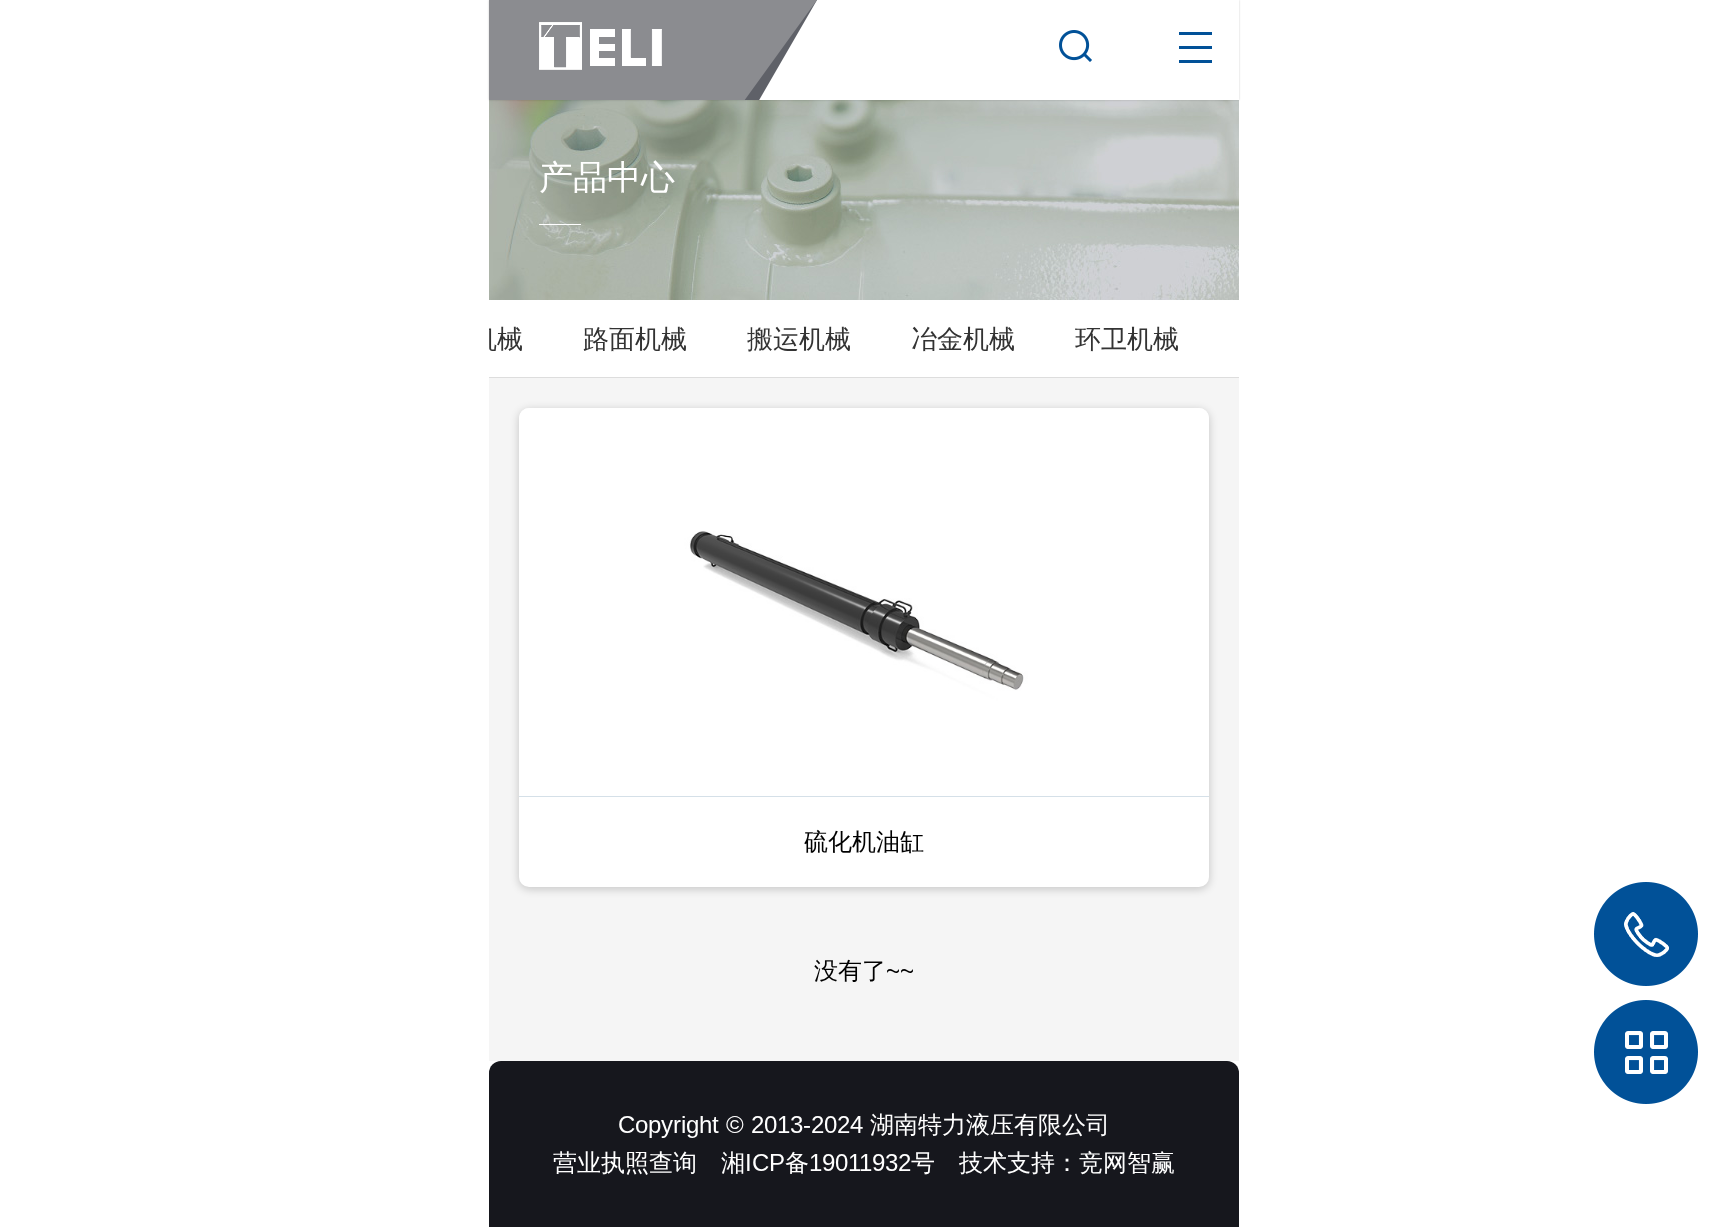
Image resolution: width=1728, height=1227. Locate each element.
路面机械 (635, 339)
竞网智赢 (1127, 1162)
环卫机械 (1127, 339)
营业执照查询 (625, 1162)
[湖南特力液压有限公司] (653, 50)
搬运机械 (799, 339)
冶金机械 (963, 339)
